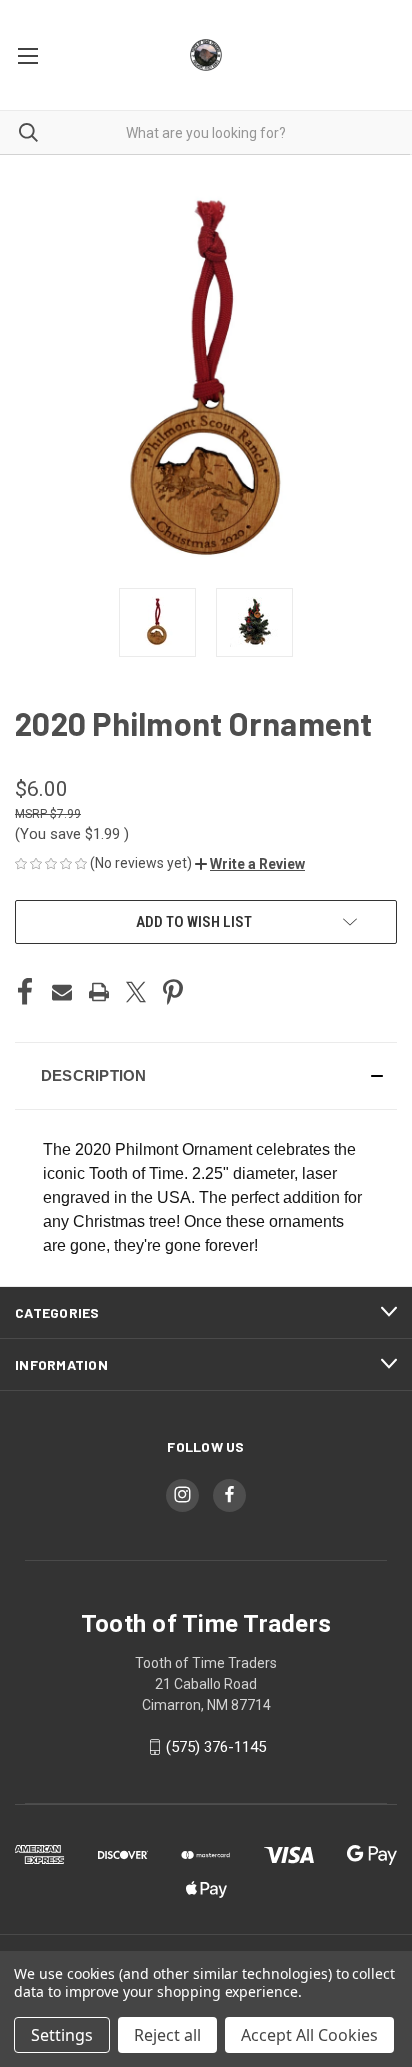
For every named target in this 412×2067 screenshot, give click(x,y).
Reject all (167, 2035)
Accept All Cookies (309, 2035)
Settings (62, 2035)
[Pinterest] (173, 992)
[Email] (62, 992)
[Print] (99, 992)
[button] (250, 864)
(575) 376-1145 (216, 1747)
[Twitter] (136, 992)
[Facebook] (25, 992)
